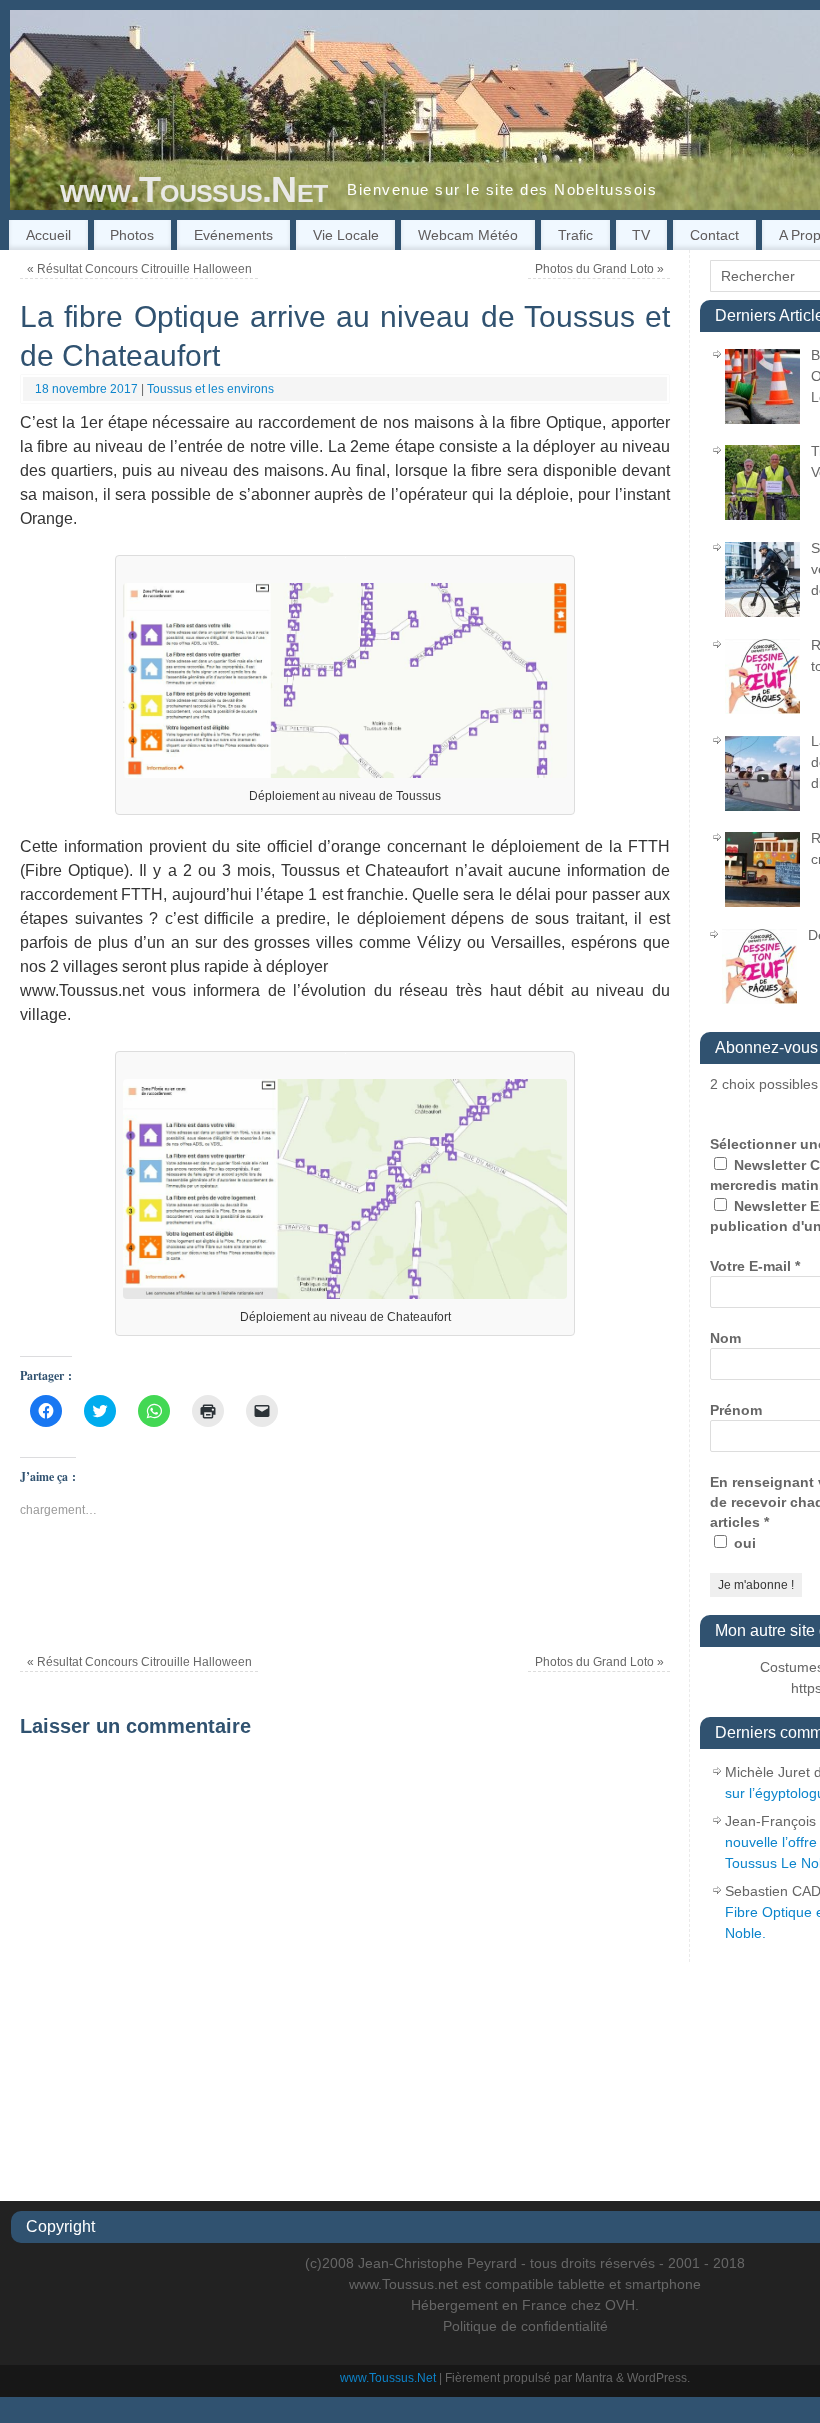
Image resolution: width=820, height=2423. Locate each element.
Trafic (575, 235)
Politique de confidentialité (525, 2326)
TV (641, 235)
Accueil (48, 235)
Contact (714, 235)
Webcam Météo (468, 235)
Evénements (233, 235)
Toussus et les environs (210, 389)
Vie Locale (346, 235)
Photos (132, 235)
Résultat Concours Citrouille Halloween (139, 269)
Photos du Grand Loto (599, 269)
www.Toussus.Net (193, 189)
